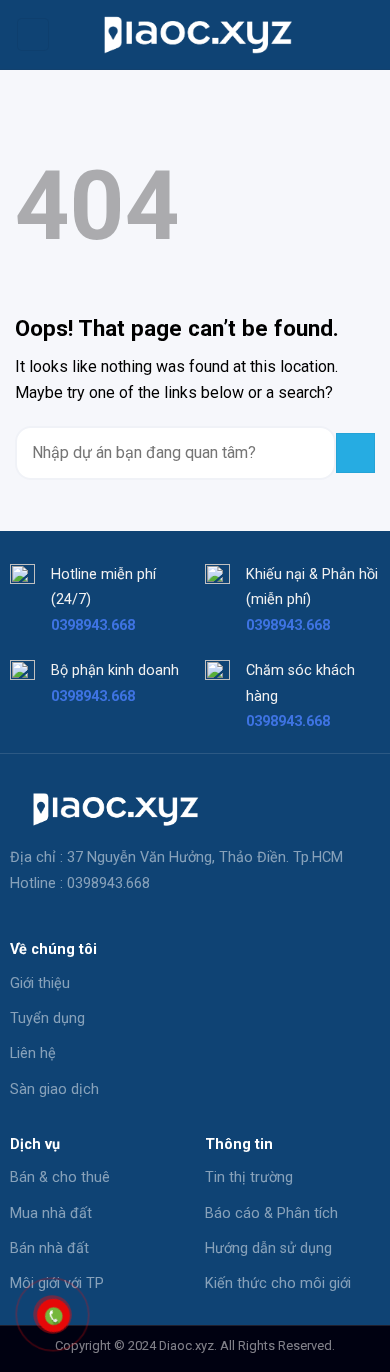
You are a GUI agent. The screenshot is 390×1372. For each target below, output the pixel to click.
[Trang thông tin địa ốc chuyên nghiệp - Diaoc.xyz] (195, 34)
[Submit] (355, 452)
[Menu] (33, 34)
